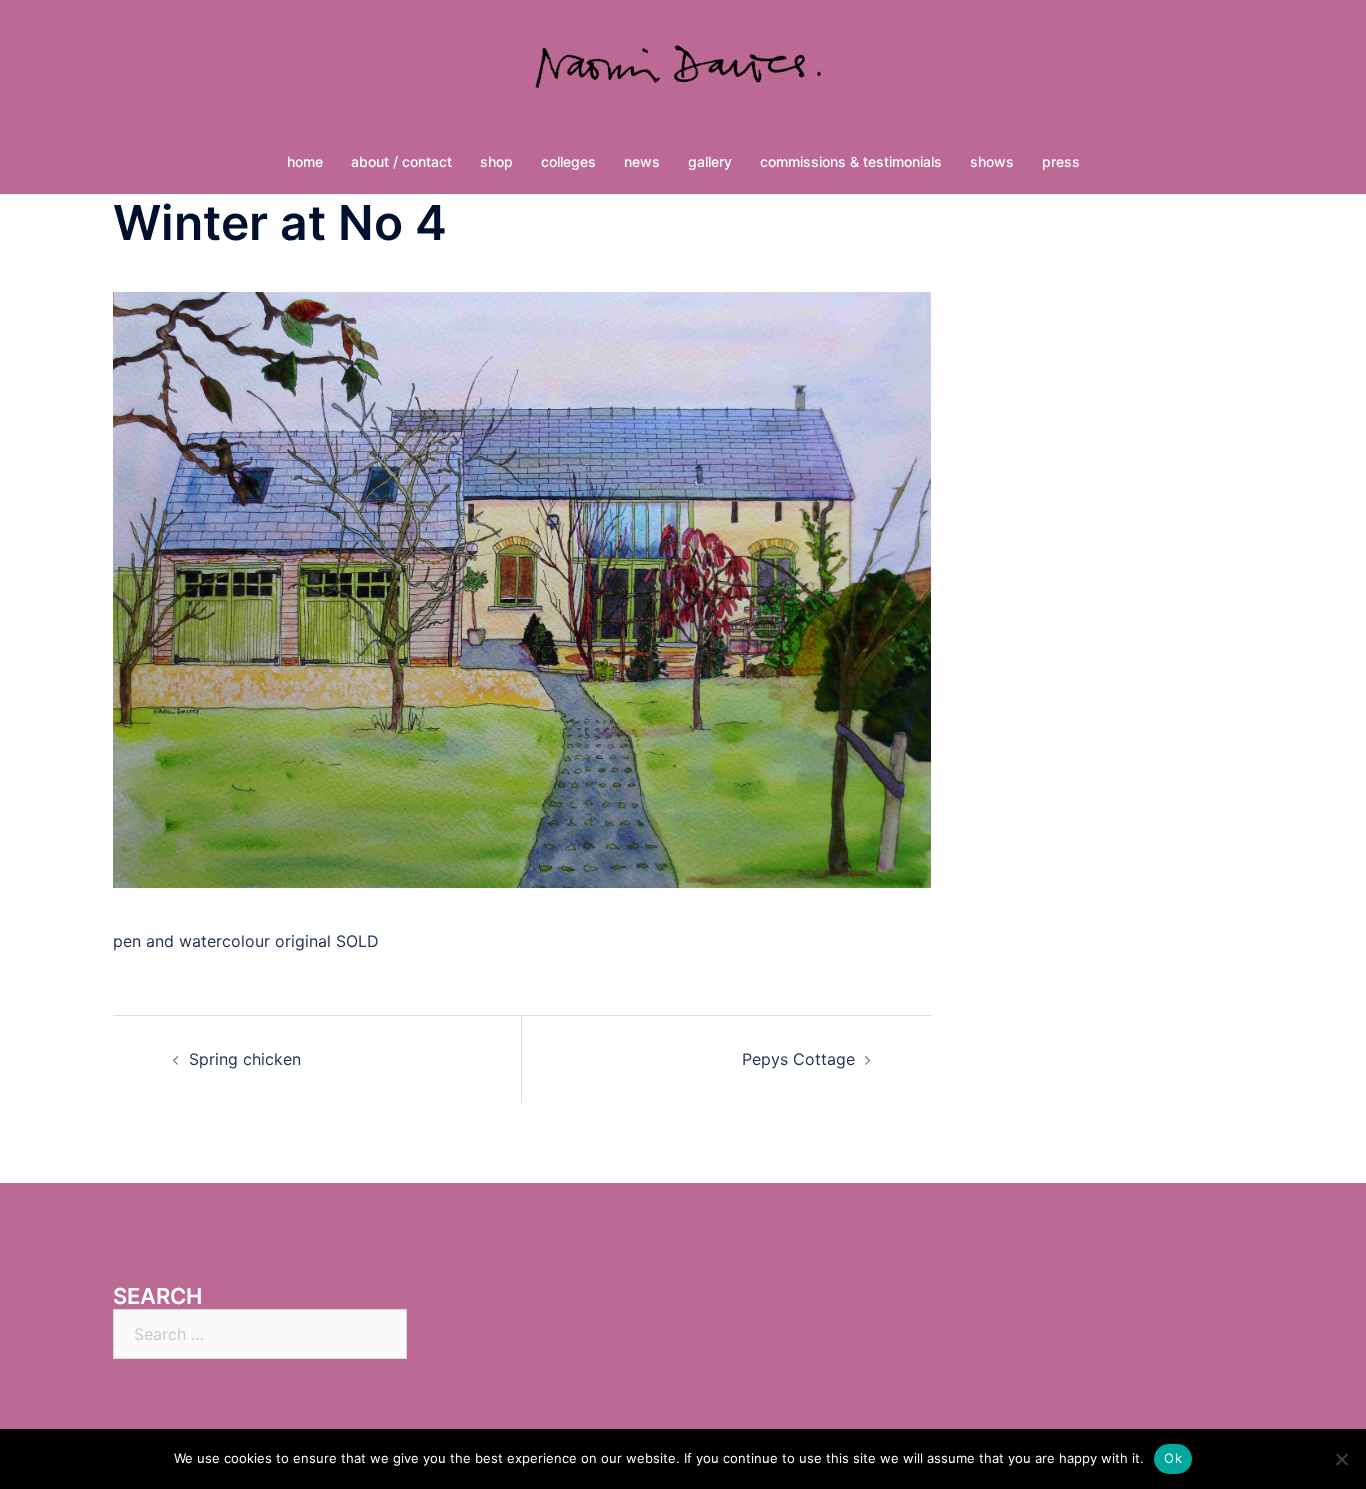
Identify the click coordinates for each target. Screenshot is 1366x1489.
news (642, 161)
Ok (1173, 1458)
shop (496, 161)
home (305, 161)
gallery (710, 161)
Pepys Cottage (798, 1059)
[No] (1341, 1459)
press (1061, 161)
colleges (568, 161)
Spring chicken (245, 1059)
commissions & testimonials (851, 161)
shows (992, 161)
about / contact (401, 161)
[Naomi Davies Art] (683, 76)
